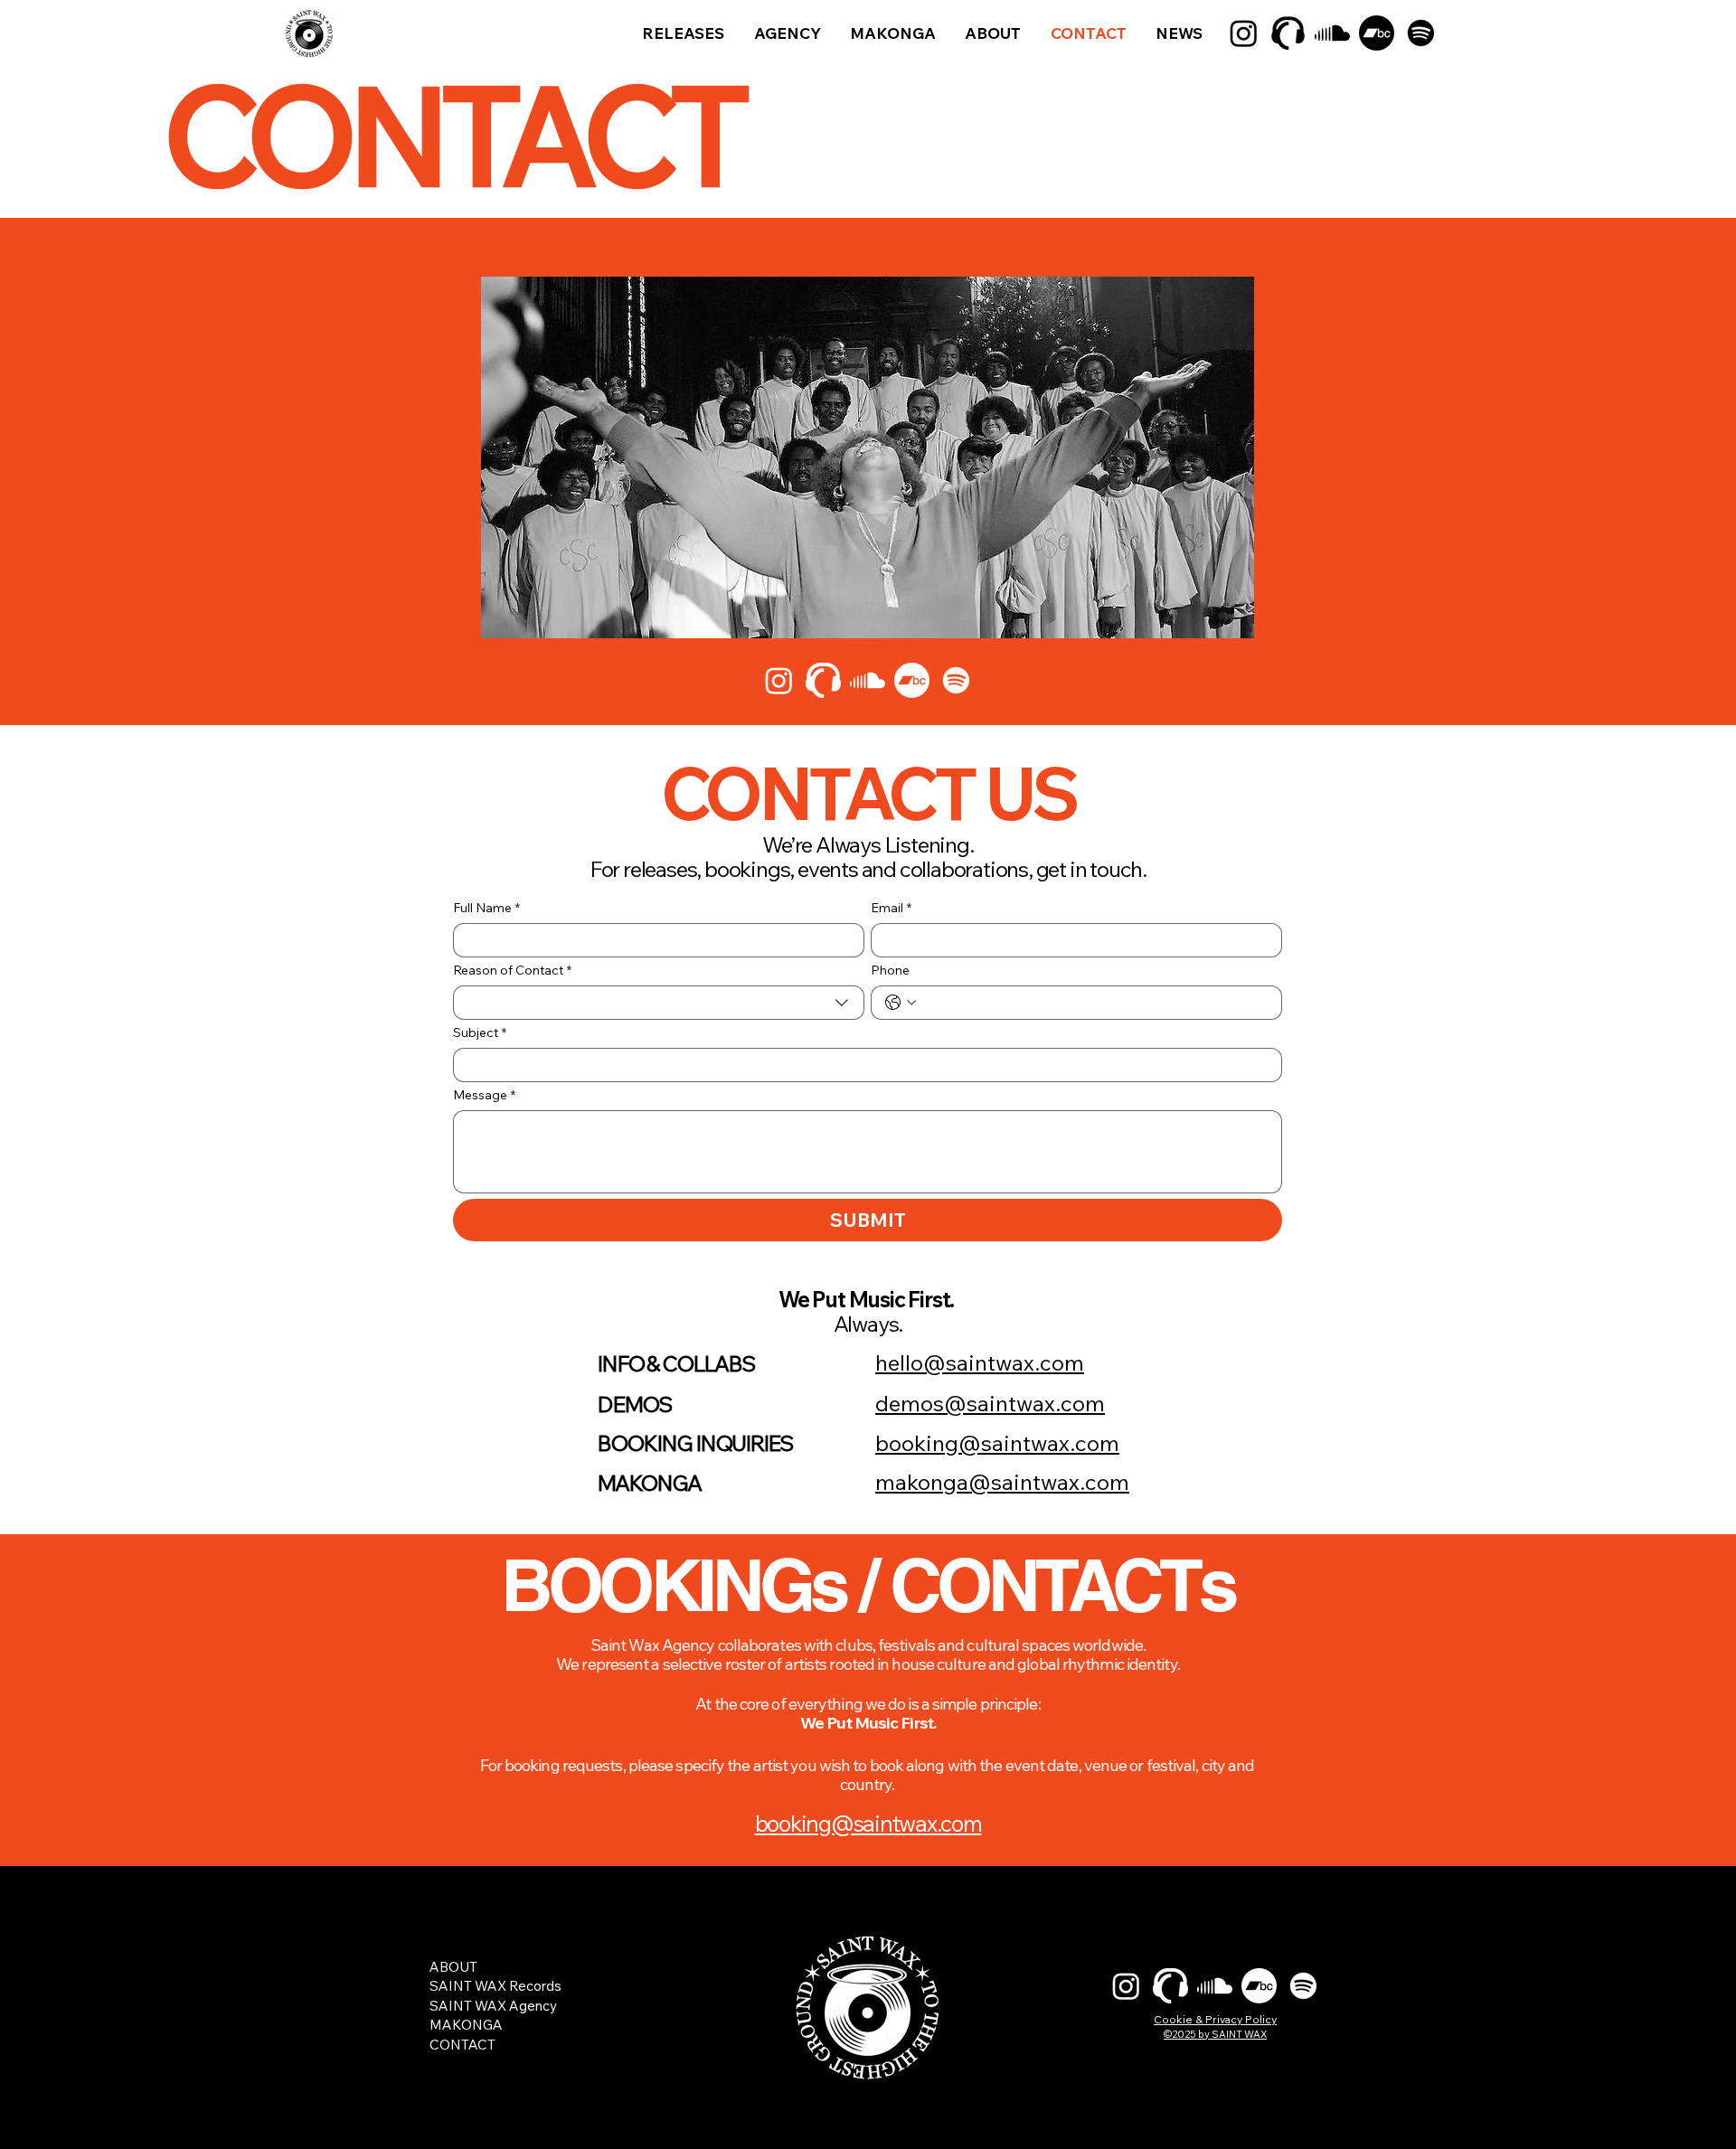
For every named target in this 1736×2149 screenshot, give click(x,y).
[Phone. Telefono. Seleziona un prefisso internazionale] (901, 1003)
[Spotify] (1421, 33)
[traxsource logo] (1288, 33)
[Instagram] (1244, 33)
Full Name (486, 908)
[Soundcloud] (1332, 33)
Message (484, 1095)
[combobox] (659, 1003)
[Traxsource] (823, 680)
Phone (890, 971)
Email (891, 908)
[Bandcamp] (1377, 33)
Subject (480, 1033)
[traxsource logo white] (1170, 1986)
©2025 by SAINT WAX (1215, 2034)
